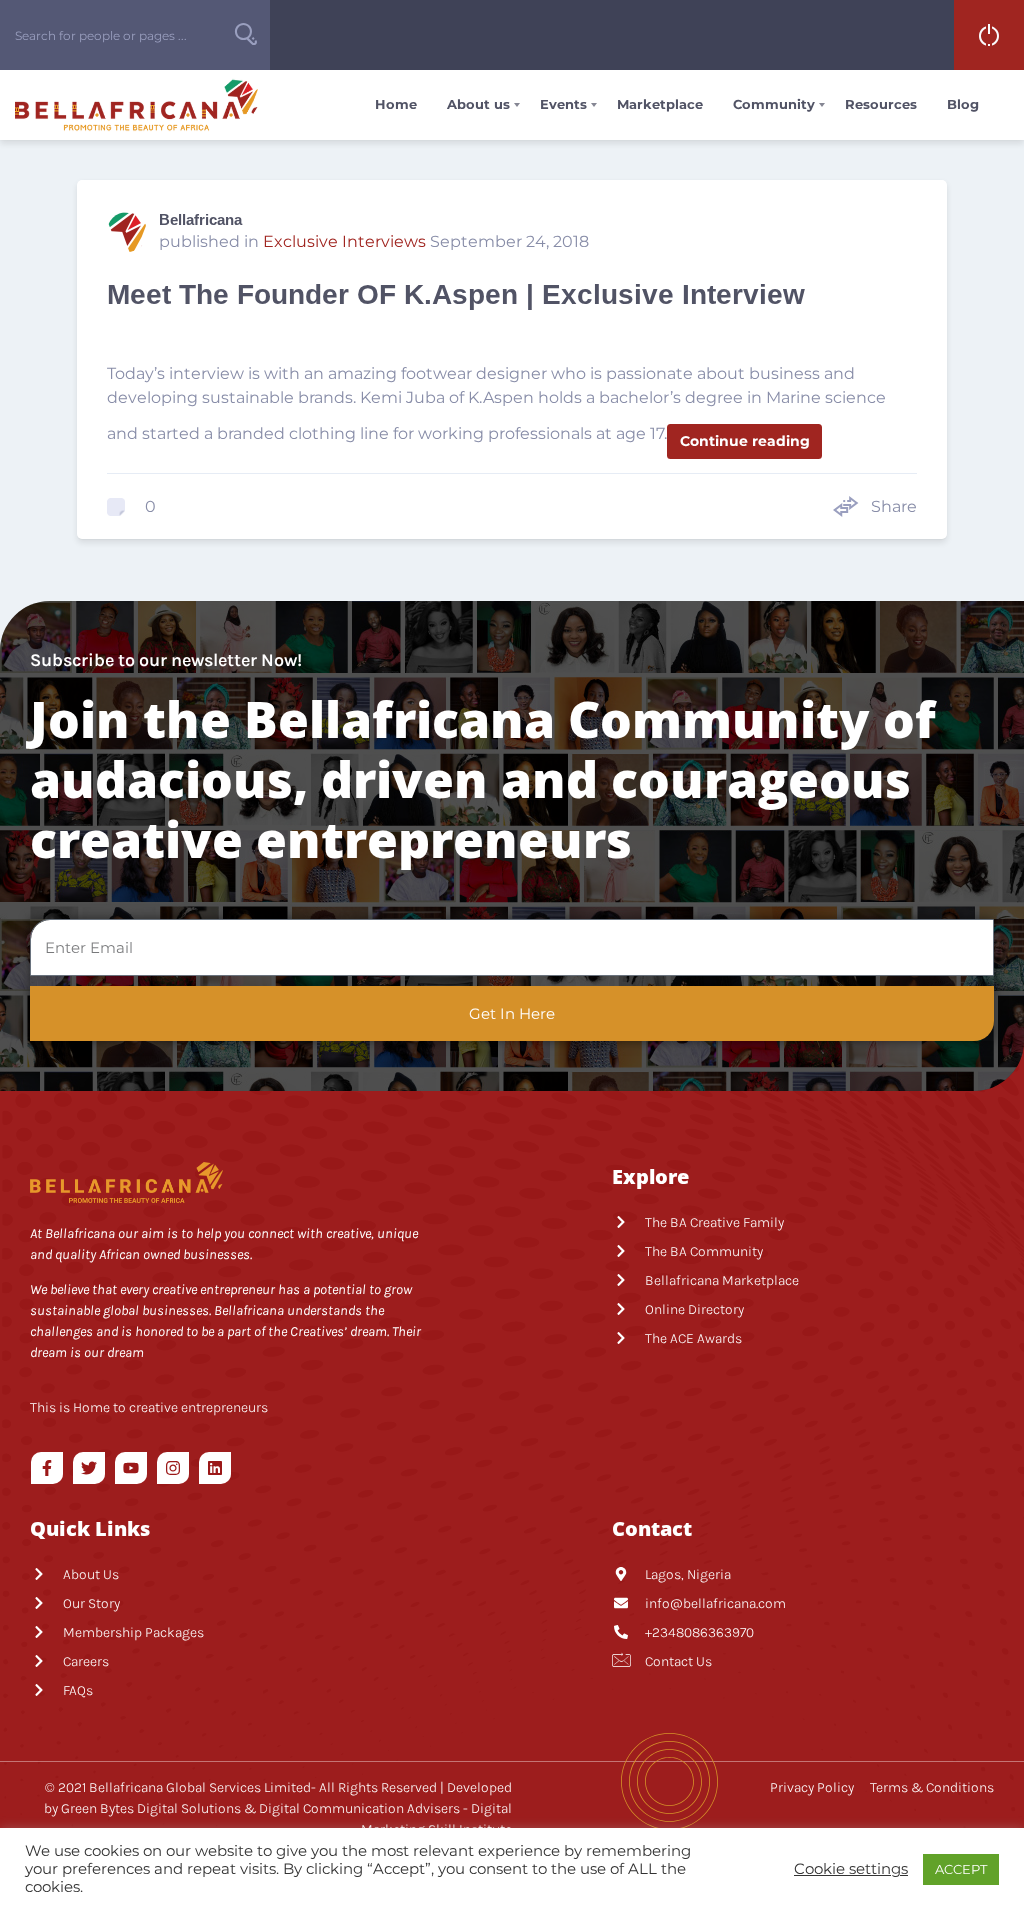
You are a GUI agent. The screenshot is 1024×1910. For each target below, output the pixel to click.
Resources (881, 104)
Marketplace (660, 104)
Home (396, 104)
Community (774, 104)
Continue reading (745, 441)
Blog (963, 104)
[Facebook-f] (47, 1468)
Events (563, 104)
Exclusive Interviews (344, 241)
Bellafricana (200, 219)
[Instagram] (173, 1468)
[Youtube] (131, 1468)
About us (478, 104)
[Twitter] (89, 1468)
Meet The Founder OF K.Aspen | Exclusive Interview (456, 294)
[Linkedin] (215, 1468)
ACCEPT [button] (961, 1869)
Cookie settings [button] (851, 1869)
